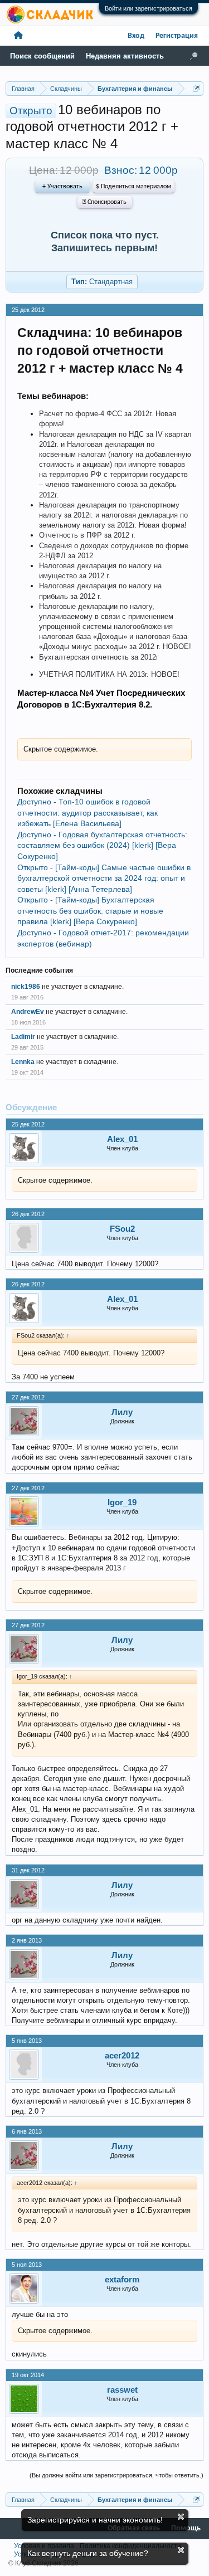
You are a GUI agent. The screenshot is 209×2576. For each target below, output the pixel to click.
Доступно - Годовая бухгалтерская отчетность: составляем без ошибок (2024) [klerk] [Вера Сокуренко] (102, 845)
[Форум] (18, 36)
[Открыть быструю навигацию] (196, 88)
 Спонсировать (104, 202)
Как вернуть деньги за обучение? (88, 2553)
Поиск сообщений (42, 56)
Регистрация (177, 36)
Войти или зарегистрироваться (149, 8)
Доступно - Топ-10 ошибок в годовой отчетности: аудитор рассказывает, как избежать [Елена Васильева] (88, 813)
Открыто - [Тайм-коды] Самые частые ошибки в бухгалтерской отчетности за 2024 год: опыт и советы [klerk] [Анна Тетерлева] (104, 878)
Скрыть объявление (181, 2517)
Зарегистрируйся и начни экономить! (95, 2520)
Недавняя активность (125, 56)
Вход (136, 36)
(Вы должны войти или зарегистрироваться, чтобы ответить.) (116, 2475)
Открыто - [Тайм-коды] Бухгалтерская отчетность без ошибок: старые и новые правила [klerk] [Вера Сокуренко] (90, 911)
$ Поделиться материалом (133, 187)
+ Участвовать (62, 187)
